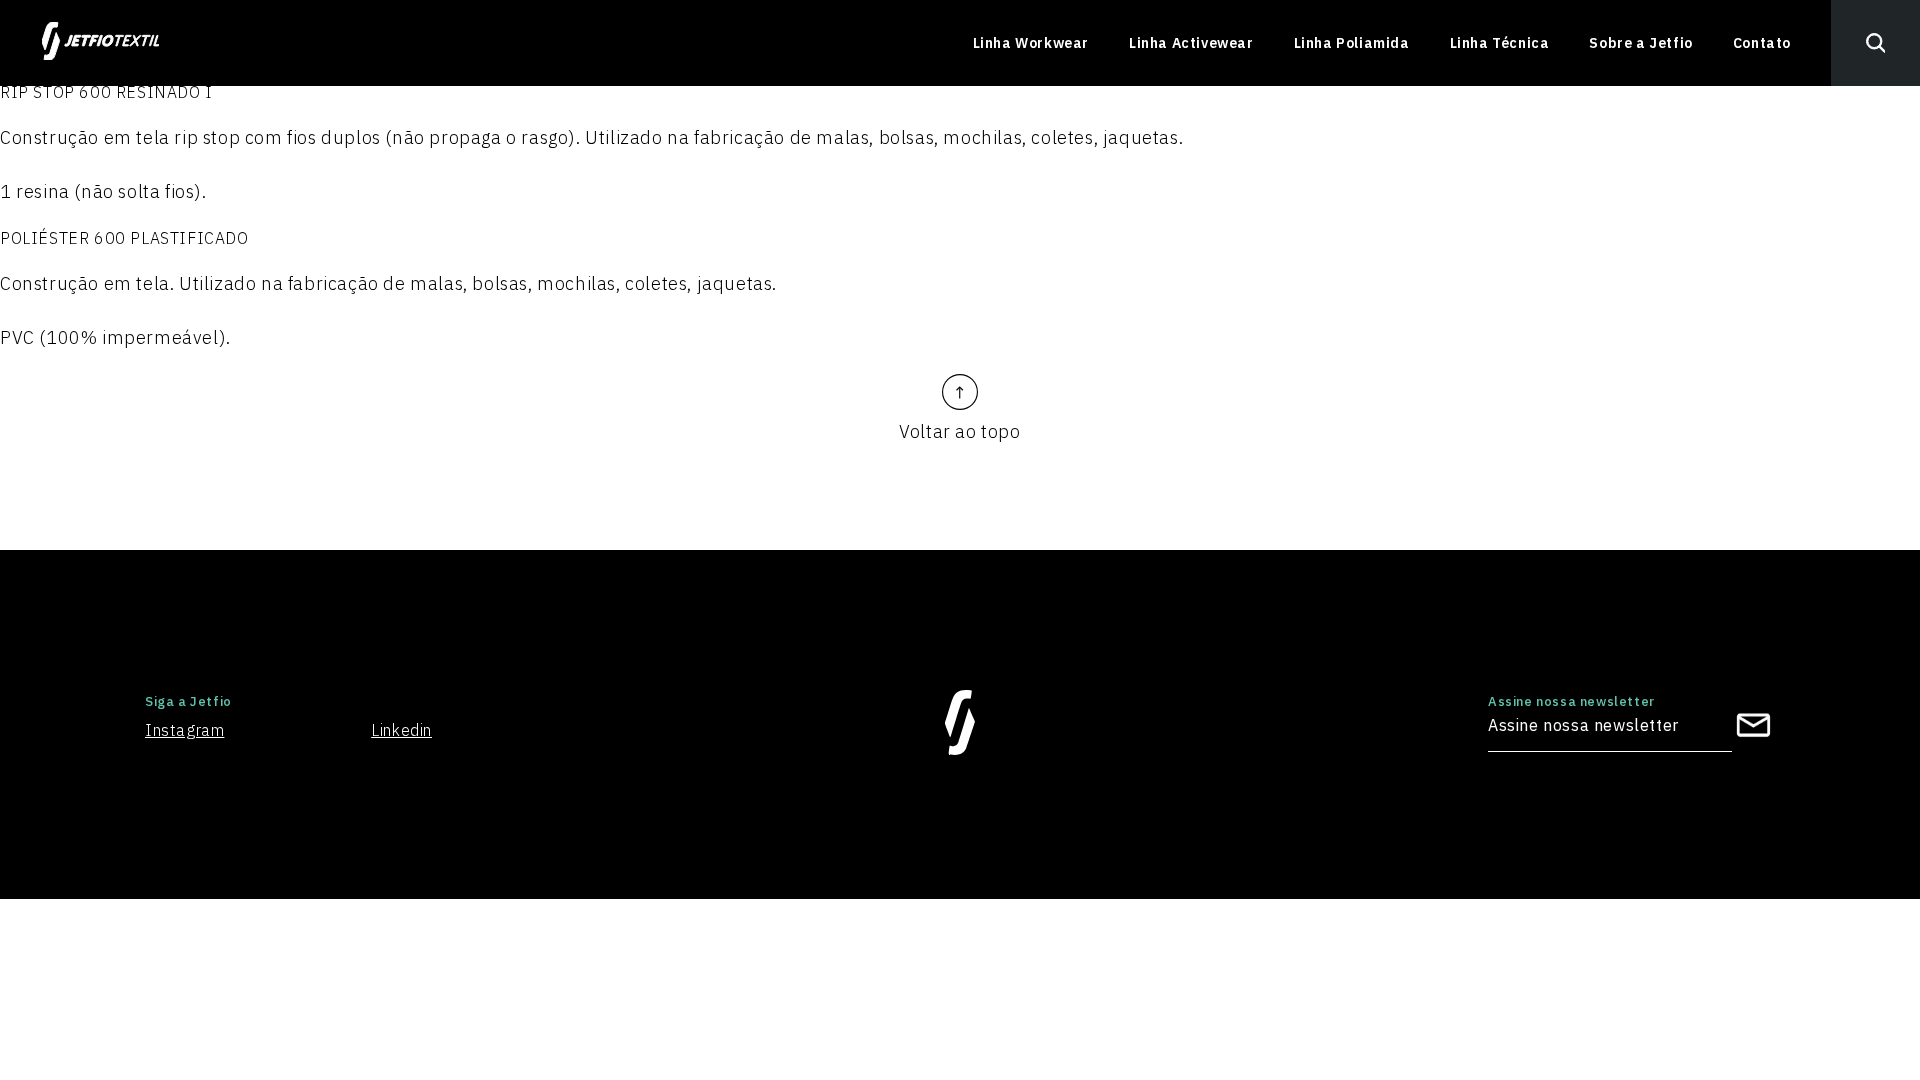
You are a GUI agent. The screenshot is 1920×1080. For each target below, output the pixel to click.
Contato (1762, 43)
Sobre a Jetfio (1640, 43)
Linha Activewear (1191, 43)
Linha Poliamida (1352, 43)
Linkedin (401, 730)
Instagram (184, 730)
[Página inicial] (100, 43)
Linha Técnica (1500, 43)
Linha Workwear (1031, 43)
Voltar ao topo (959, 431)
